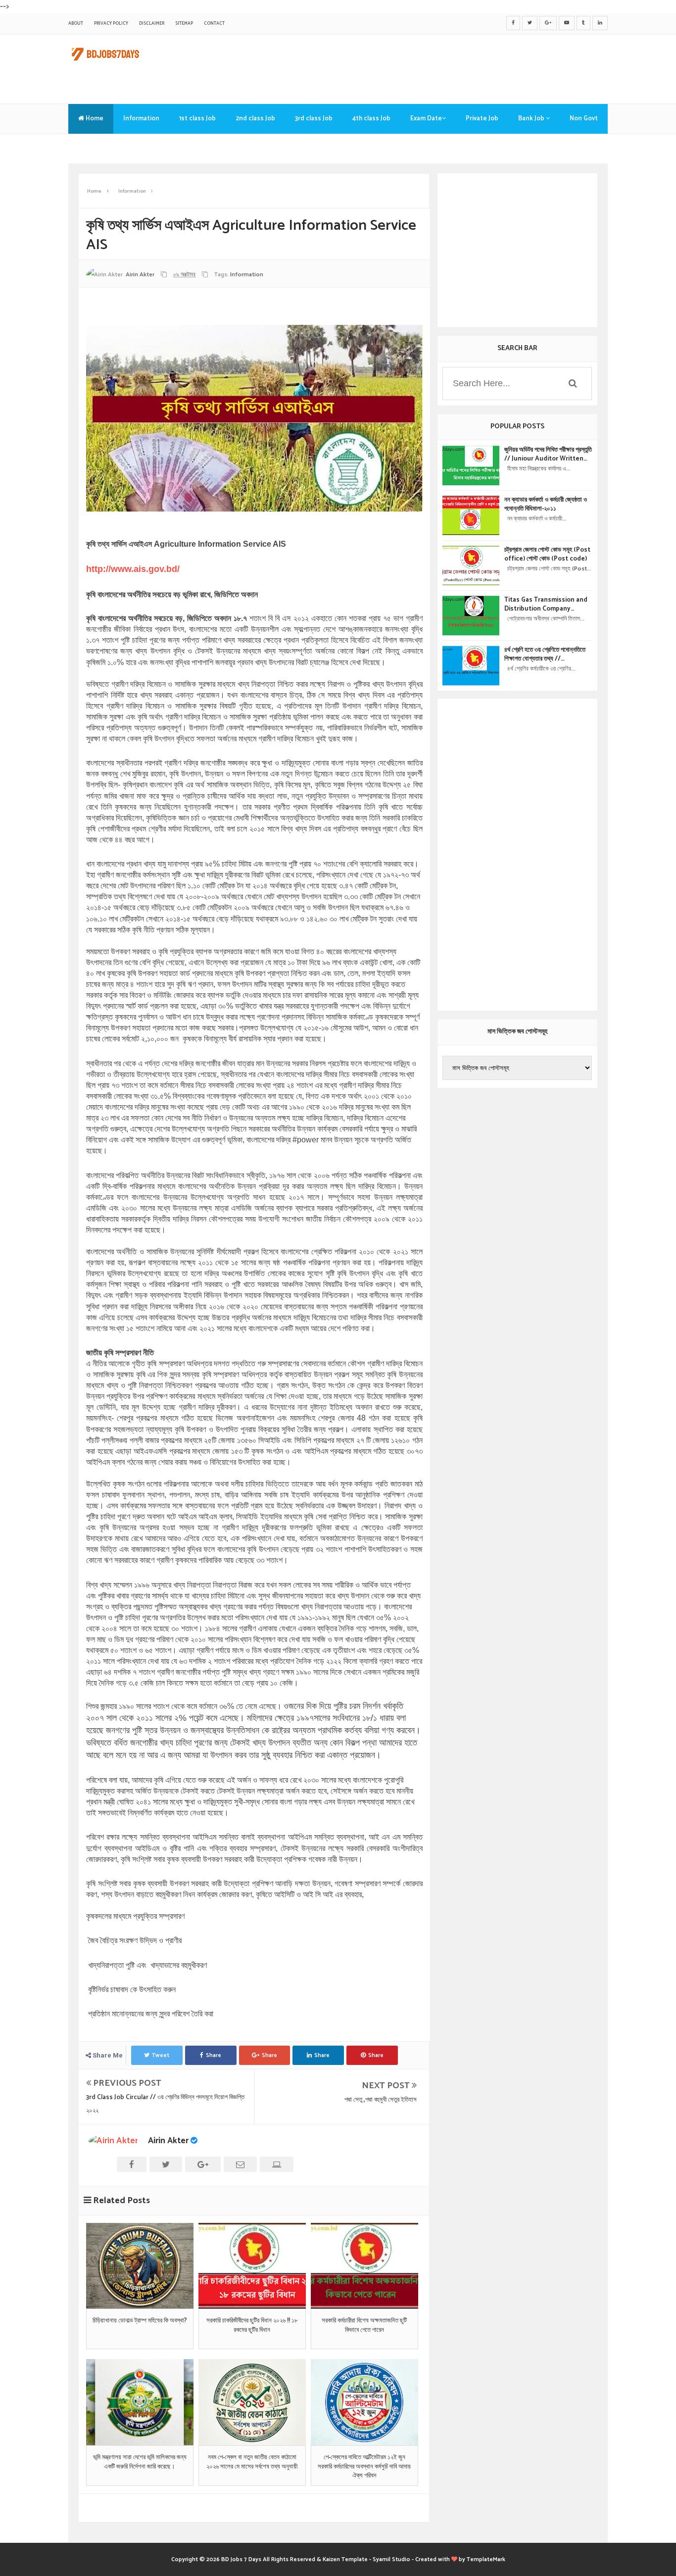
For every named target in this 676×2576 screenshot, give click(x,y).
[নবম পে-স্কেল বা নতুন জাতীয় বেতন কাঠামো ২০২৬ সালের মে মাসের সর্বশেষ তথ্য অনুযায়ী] (252, 2402)
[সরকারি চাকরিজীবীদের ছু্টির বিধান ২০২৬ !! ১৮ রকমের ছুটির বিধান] (252, 2266)
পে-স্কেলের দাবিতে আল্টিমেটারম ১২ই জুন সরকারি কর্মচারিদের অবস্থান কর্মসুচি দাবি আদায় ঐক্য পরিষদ (364, 2467)
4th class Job (371, 119)
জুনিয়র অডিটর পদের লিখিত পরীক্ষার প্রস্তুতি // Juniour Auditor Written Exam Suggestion (548, 455)
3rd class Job (314, 119)
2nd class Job (255, 119)
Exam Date (426, 119)
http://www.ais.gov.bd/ (133, 569)
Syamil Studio (391, 2559)
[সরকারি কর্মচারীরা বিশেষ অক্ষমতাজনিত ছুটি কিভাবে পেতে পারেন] (364, 2266)
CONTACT (214, 24)
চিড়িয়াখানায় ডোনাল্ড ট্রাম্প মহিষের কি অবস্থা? (140, 2321)
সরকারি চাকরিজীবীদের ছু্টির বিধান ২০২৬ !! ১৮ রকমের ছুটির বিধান (252, 2325)
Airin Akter (168, 2141)
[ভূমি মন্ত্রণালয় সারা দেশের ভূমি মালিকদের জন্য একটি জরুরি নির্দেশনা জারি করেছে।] (140, 2402)
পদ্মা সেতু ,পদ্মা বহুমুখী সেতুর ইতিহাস (381, 2100)
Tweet (161, 2055)
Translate (93, 148)
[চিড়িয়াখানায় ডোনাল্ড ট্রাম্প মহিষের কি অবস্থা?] (140, 2266)
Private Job (482, 119)
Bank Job (532, 119)
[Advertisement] (428, 67)
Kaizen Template (345, 2559)
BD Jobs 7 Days (241, 2559)
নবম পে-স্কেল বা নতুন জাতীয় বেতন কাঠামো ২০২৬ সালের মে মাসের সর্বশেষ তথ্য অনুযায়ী (252, 2462)
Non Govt (584, 119)
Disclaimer (152, 24)
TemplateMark (486, 2559)
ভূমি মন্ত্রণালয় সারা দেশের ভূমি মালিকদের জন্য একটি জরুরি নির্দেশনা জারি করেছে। (140, 2462)
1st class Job (197, 119)
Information (141, 119)
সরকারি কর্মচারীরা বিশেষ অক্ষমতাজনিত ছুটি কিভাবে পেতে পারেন (364, 2325)
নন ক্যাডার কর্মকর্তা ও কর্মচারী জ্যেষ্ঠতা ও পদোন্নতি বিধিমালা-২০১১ (546, 505)
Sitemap (184, 24)
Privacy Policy (111, 24)
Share (214, 2055)
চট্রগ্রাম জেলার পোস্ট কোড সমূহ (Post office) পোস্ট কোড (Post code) (547, 555)
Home (94, 119)
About (76, 24)
